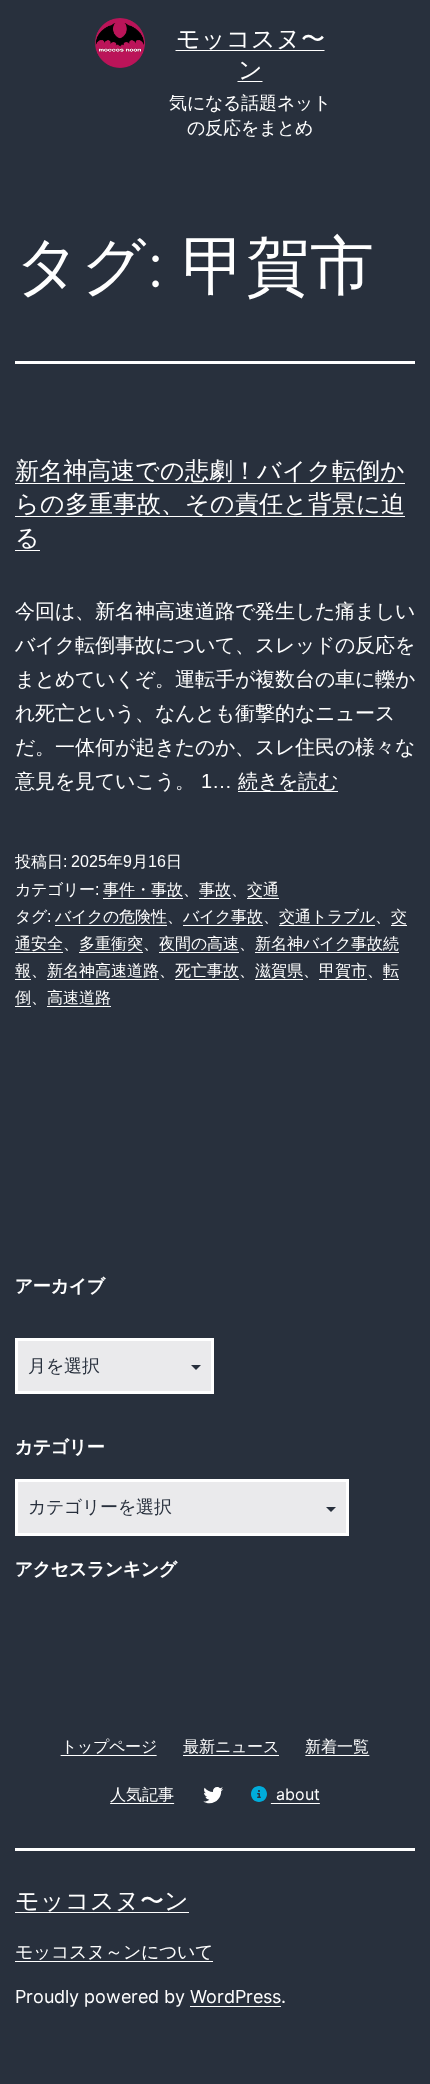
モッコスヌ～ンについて (114, 1951)
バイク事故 (223, 916)
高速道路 (79, 997)
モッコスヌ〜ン (102, 1900)
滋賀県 (279, 970)
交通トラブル (327, 916)
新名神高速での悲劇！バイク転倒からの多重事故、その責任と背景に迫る (210, 504)
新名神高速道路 (103, 970)
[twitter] (212, 1793)
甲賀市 (343, 970)
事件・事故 (143, 889)
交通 (263, 889)
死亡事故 (207, 970)
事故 (215, 889)
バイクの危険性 (111, 916)
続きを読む (288, 781)
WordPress (235, 1996)
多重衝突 (111, 943)
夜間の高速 (199, 943)
